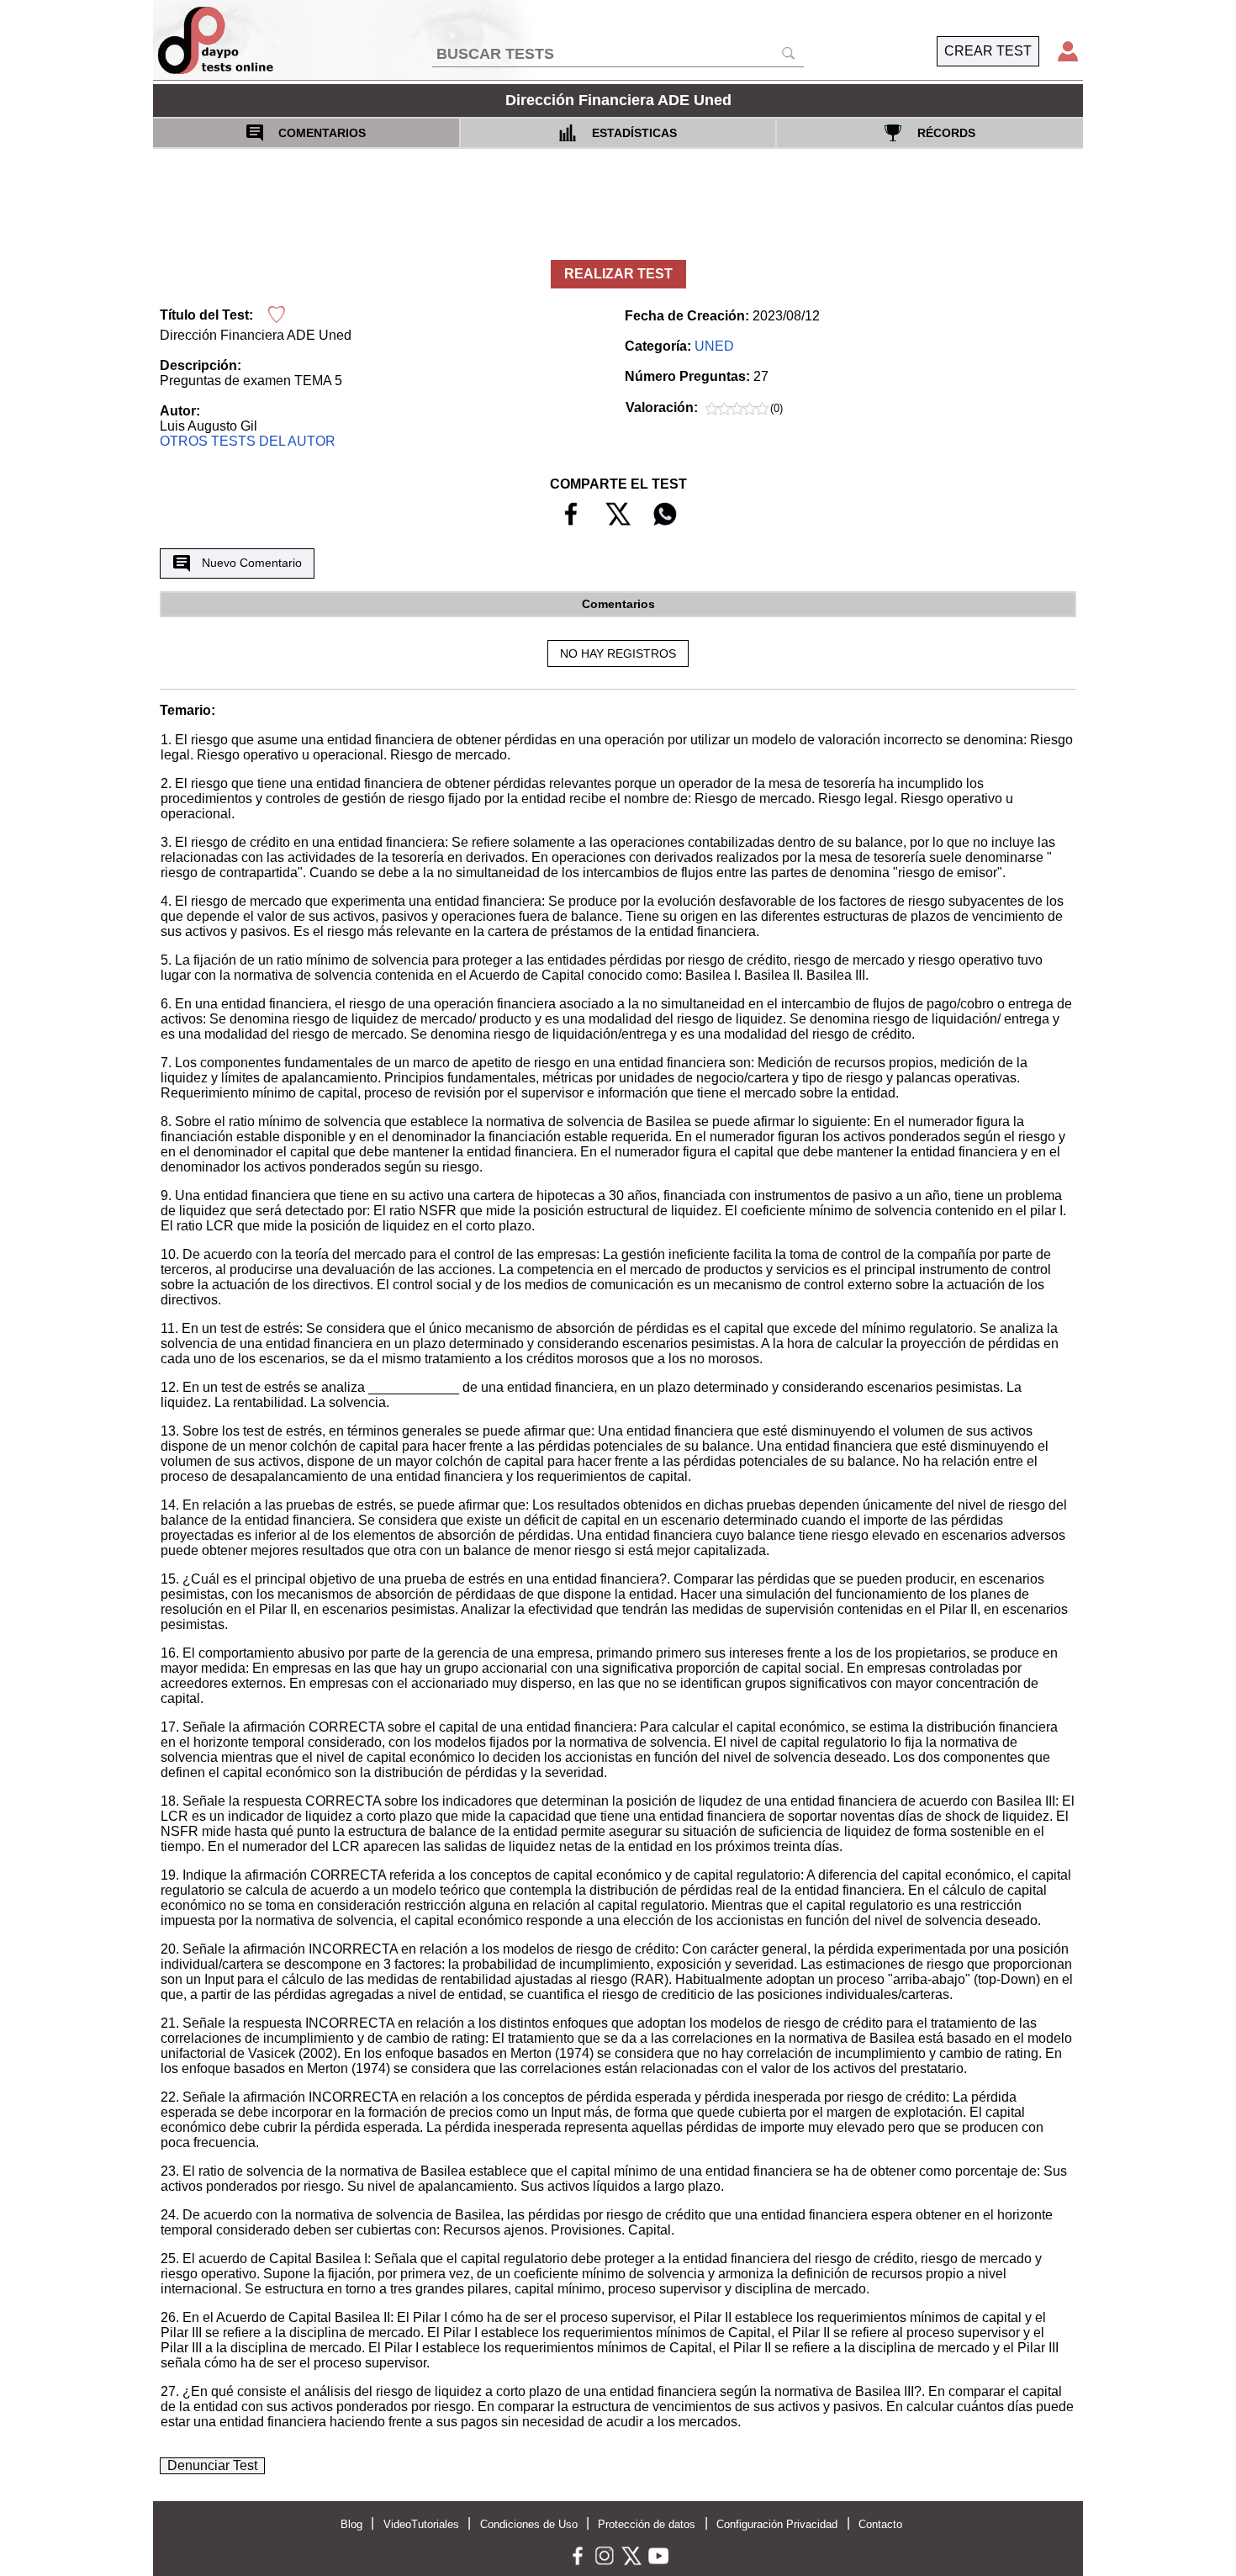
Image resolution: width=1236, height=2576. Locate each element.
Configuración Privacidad (777, 2524)
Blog (351, 2524)
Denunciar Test (212, 2465)
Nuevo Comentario (252, 563)
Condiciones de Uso (529, 2524)
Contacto (880, 2524)
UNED (714, 346)
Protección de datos (647, 2524)
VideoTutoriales (421, 2524)
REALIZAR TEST (618, 274)
